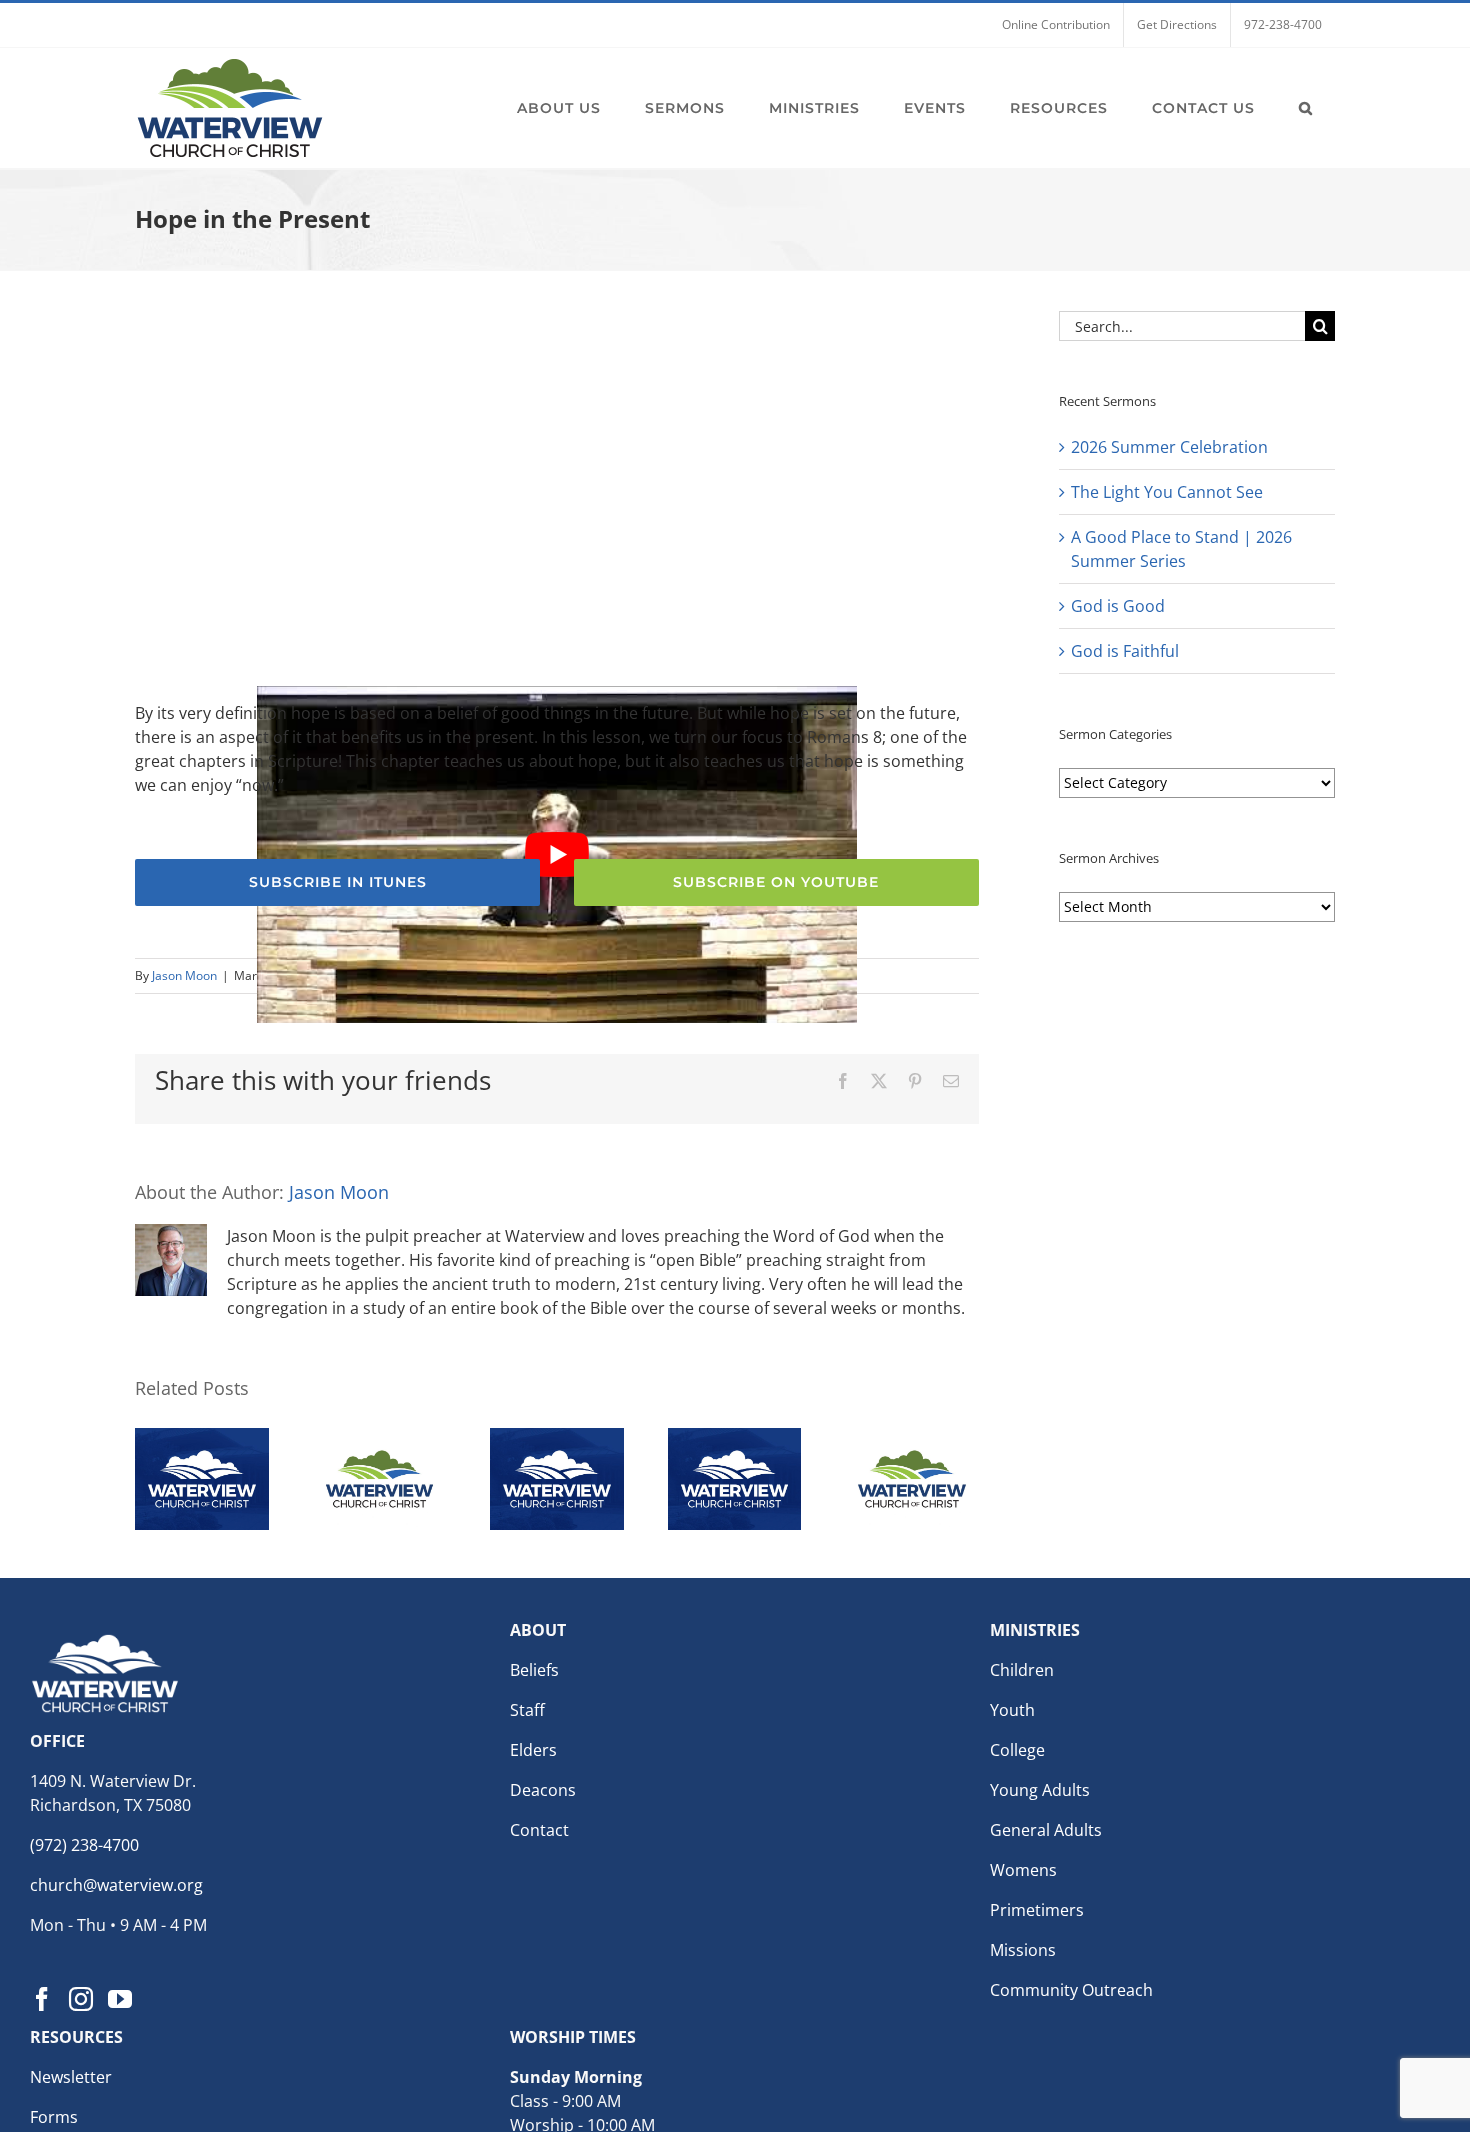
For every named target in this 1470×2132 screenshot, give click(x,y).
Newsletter (71, 2077)
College (1017, 1750)
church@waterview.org (116, 1885)
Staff (527, 1710)
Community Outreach (1071, 1990)
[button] (1306, 108)
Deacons (543, 1790)
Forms (54, 2117)
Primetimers (1037, 1910)
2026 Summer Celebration (1169, 447)
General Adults (1046, 1830)
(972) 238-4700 (84, 1845)
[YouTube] (120, 1999)
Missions (1023, 1950)
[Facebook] (42, 1999)
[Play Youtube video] (557, 854)
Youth (1012, 1710)
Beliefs (534, 1670)
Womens (1023, 1870)
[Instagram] (81, 1999)
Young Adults (1040, 1790)
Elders (533, 1750)
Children (1022, 1670)
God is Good (1118, 606)
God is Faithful (1125, 651)
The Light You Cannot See (1167, 492)
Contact (539, 1830)
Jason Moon (184, 975)
